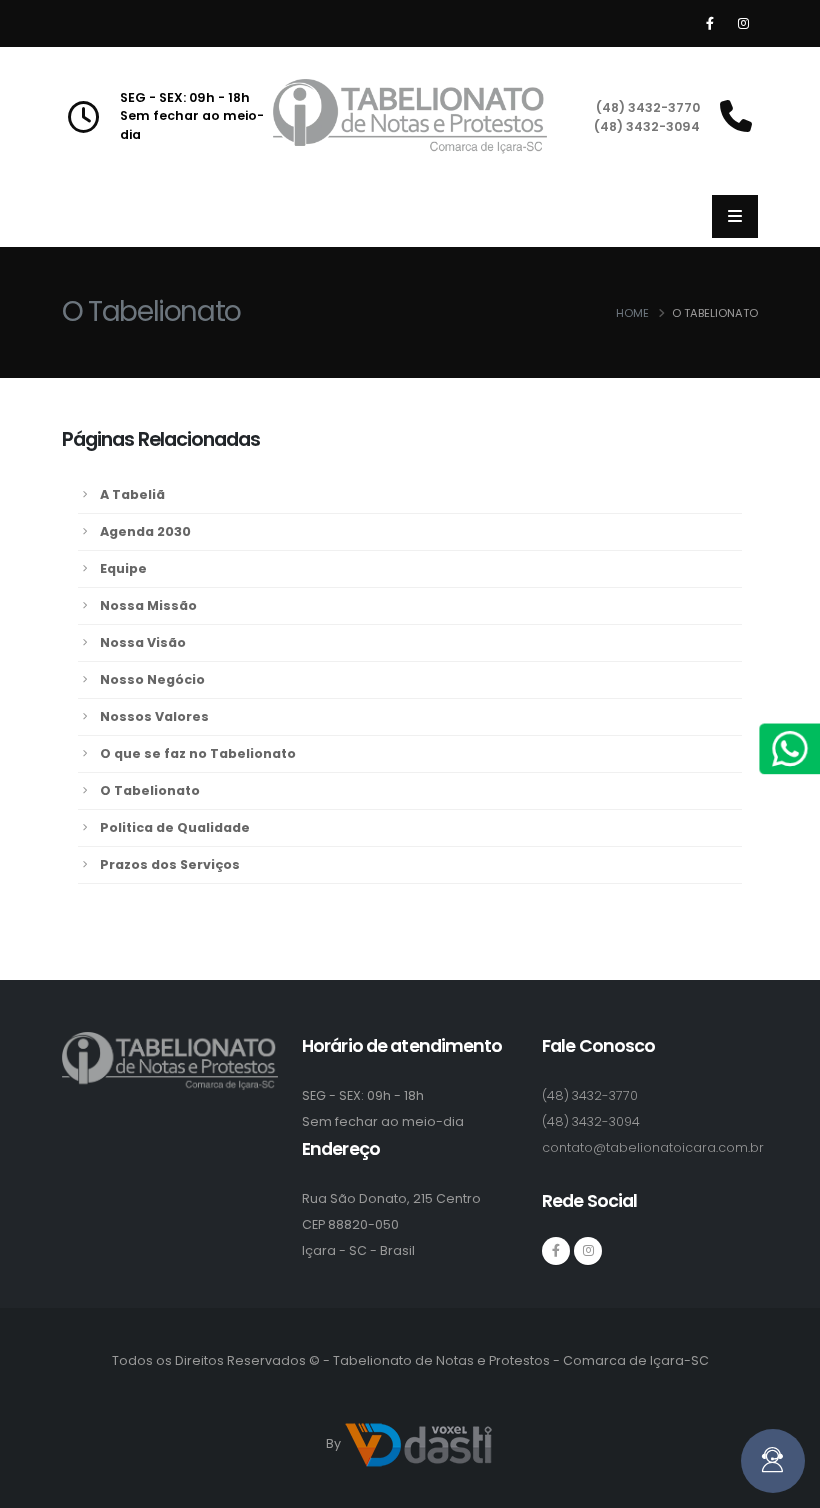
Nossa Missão (148, 605)
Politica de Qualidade (175, 827)
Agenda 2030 (145, 531)
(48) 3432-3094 (647, 126)
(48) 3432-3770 (648, 107)
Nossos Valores (154, 716)
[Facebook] (710, 24)
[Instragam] (588, 1251)
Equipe (123, 568)
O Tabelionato (150, 790)
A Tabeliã (132, 494)
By (335, 1443)
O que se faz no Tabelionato (198, 753)
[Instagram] (743, 24)
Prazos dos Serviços (170, 864)
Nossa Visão (143, 642)
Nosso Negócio (152, 679)
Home (632, 313)
